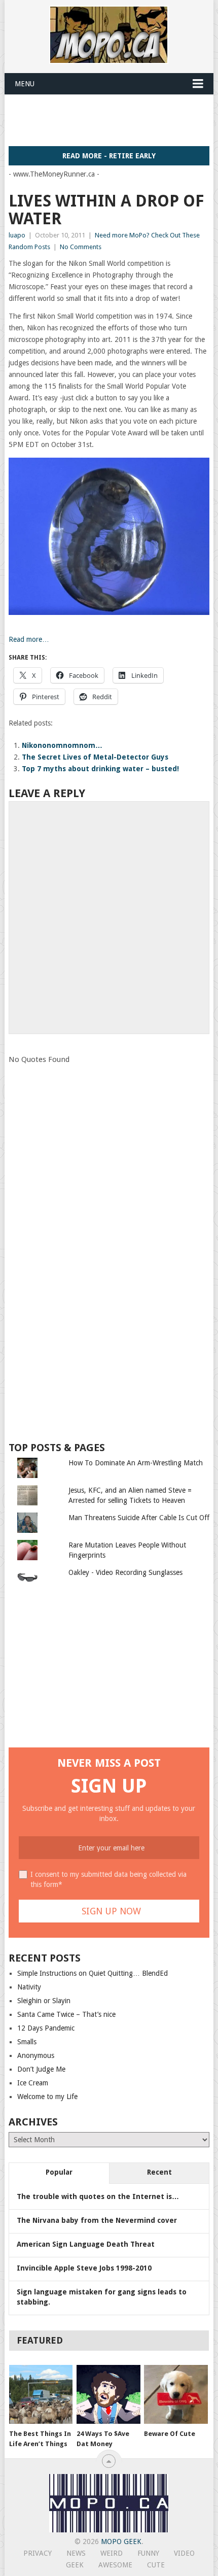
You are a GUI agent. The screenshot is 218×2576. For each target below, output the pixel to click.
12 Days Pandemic (46, 2028)
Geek (75, 2565)
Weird (112, 2553)
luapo (17, 235)
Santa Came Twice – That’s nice (66, 2014)
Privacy (38, 2553)
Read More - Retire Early (109, 156)
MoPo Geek (121, 2541)
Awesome (115, 2565)
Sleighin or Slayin (44, 2001)
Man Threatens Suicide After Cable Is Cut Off (139, 1518)
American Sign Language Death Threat (86, 2244)
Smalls (27, 2042)
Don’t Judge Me (41, 2069)
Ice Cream (33, 2083)
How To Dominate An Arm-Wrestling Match (136, 1463)
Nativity (29, 1987)
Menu (25, 84)
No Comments (81, 247)
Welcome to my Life (47, 2097)
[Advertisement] (113, 120)
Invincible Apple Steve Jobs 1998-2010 (84, 2268)
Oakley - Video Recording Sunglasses (125, 1572)
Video (184, 2553)
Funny (148, 2553)
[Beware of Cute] (176, 2395)
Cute (156, 2565)
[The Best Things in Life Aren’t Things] (41, 2395)
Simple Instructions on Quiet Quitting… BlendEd (93, 1973)
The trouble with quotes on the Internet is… (98, 2196)
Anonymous (36, 2055)
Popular (59, 2172)
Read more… (29, 639)
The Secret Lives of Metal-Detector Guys (95, 757)
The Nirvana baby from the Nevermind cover (97, 2220)
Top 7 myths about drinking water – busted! (100, 769)
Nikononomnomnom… (62, 745)
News (76, 2553)
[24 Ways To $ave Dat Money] (108, 2395)
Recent (159, 2172)
